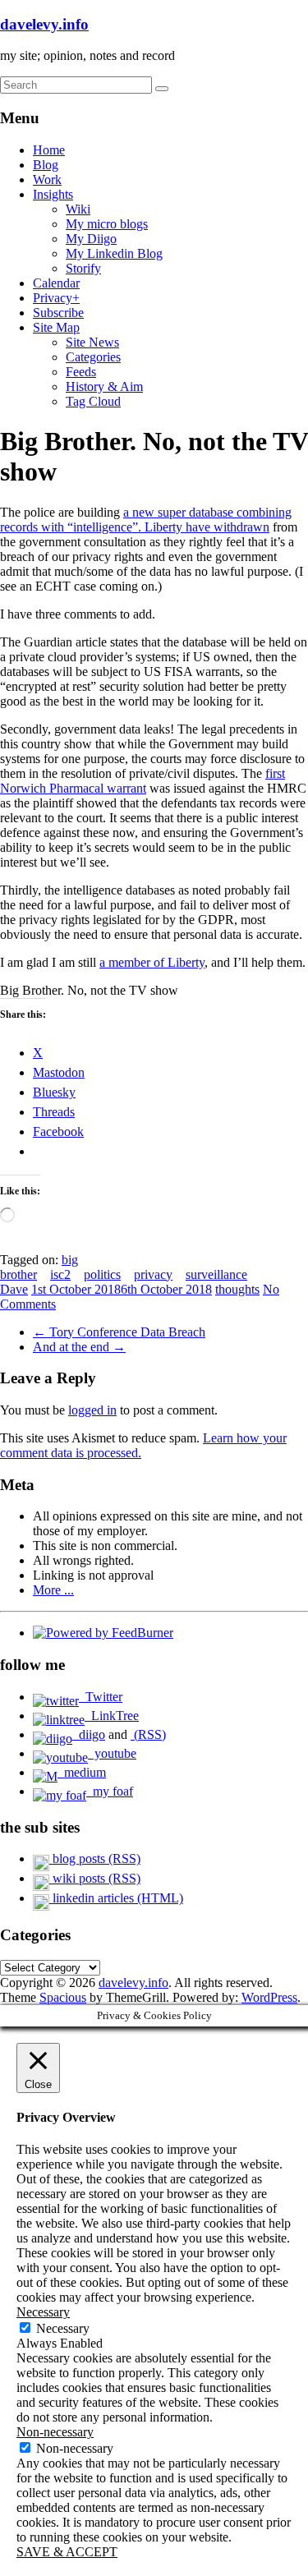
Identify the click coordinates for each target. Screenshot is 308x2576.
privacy (153, 1274)
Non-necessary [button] (55, 2432)
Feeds (81, 372)
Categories (93, 357)
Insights (53, 194)
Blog (46, 165)
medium (82, 1772)
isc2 (60, 1274)
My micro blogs (107, 224)
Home (49, 150)
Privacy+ (56, 298)
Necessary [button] (43, 2312)
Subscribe (58, 313)
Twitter (101, 1697)
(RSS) (148, 1734)
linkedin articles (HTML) (116, 1898)
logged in (92, 1410)
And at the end (79, 1347)
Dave (14, 1289)
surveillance (216, 1274)
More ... (53, 1590)
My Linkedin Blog (114, 253)
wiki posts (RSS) (95, 1878)
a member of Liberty (152, 962)
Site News (92, 342)
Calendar (56, 283)
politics (102, 1274)
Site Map (56, 327)
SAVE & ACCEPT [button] (67, 2552)
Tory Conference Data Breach (119, 1332)
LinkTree (112, 1716)
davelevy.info (44, 24)
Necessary (63, 2328)
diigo (89, 1734)
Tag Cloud (93, 401)
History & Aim (104, 386)
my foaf (110, 1791)
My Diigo (91, 239)
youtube (112, 1753)
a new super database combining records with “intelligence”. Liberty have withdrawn (146, 520)
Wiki (78, 209)
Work (47, 179)
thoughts (237, 1289)
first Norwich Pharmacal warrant (143, 781)
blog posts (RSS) (95, 1858)
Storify (83, 268)
